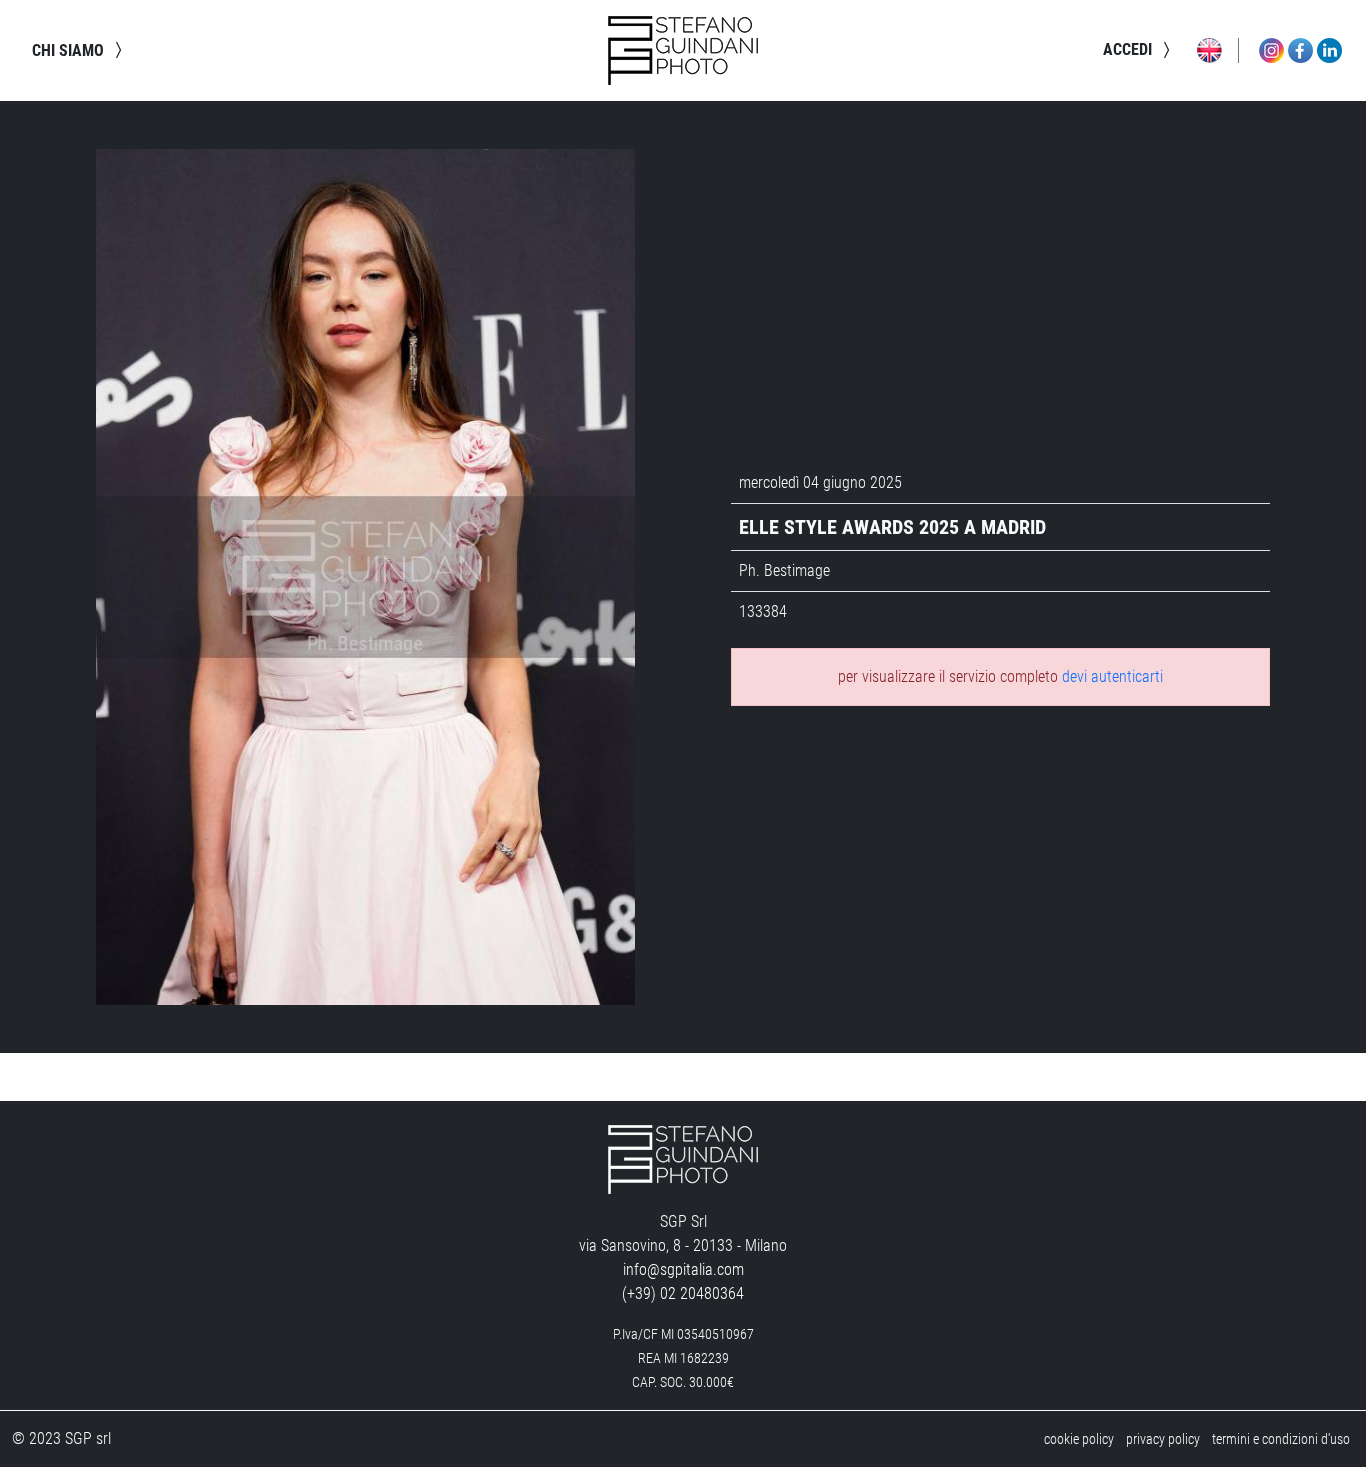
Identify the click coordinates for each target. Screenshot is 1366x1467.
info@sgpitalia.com (683, 1269)
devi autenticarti (1112, 676)
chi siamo (70, 50)
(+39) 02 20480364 (683, 1293)
